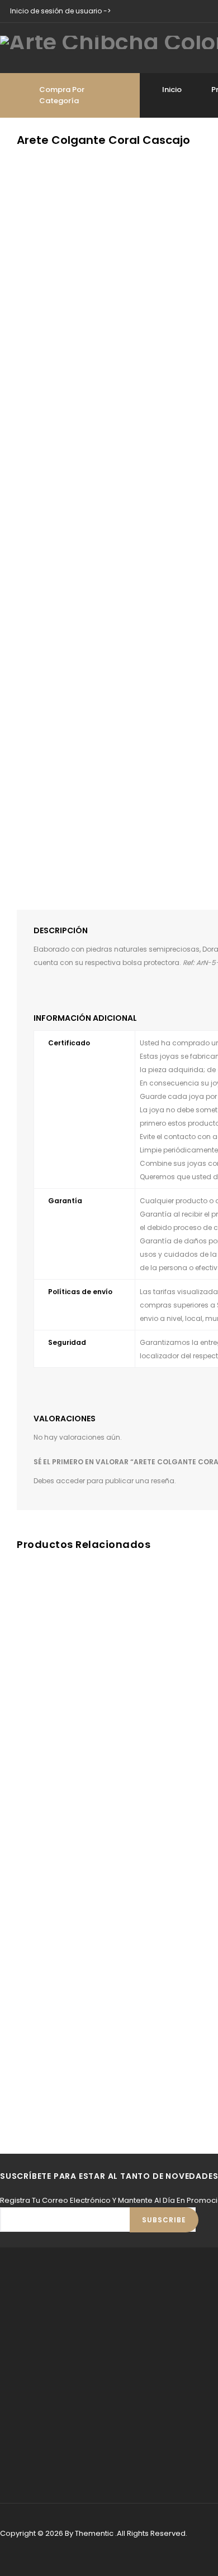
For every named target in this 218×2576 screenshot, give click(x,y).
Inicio (172, 90)
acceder (70, 1481)
